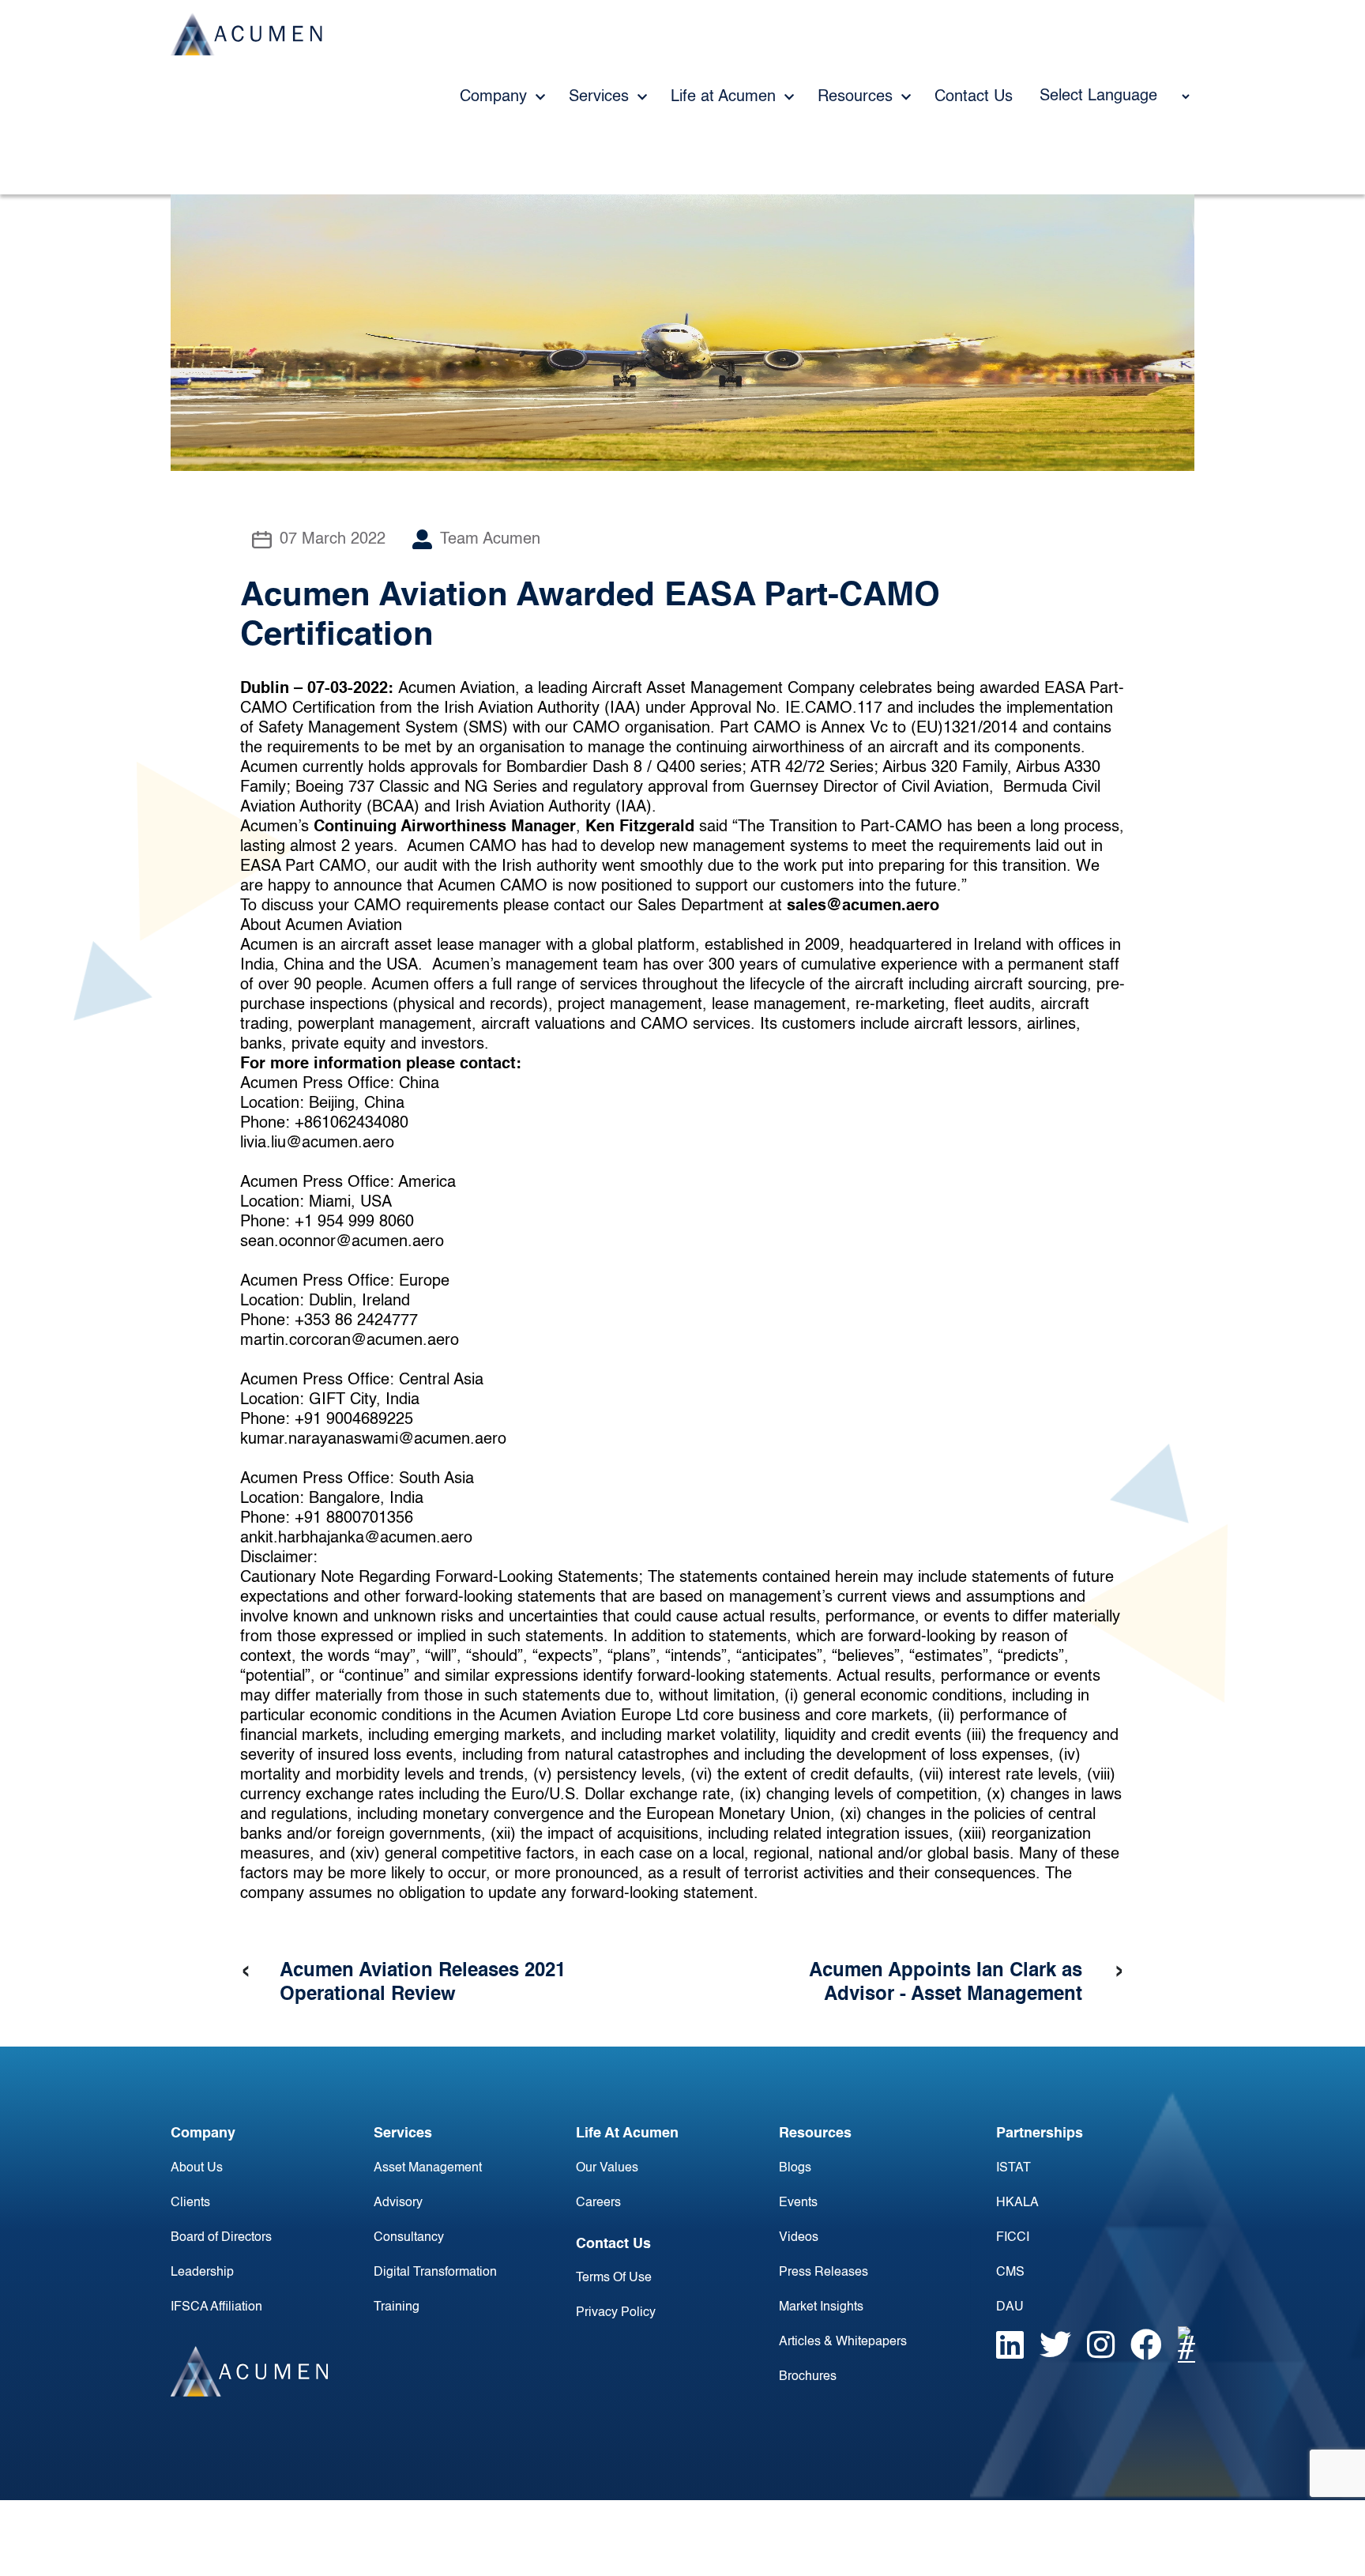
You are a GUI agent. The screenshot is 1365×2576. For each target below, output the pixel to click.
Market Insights (821, 2307)
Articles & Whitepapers (843, 2342)
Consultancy (409, 2238)
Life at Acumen (726, 97)
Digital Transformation (435, 2273)
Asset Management (428, 2168)
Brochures (808, 2377)
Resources (857, 97)
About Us (197, 2168)
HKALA (1017, 2203)
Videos (799, 2238)
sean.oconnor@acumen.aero (342, 1242)
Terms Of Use (614, 2278)
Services (601, 97)
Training (397, 2307)
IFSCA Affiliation (216, 2307)
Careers (598, 2203)
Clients (190, 2203)
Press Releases (824, 2273)
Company (496, 97)
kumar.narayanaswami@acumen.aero (373, 1440)
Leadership (202, 2273)
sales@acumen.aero (863, 906)
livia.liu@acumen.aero (317, 1143)
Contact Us (974, 97)
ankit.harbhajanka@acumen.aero (356, 1538)
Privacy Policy (616, 2313)
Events (798, 2203)
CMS (1010, 2273)
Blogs (795, 2168)
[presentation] (246, 1972)
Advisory (398, 2203)
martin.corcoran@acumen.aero (350, 1341)
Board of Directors (221, 2238)
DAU (1010, 2307)
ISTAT (1013, 2168)
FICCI (1013, 2238)
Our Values (607, 2168)
